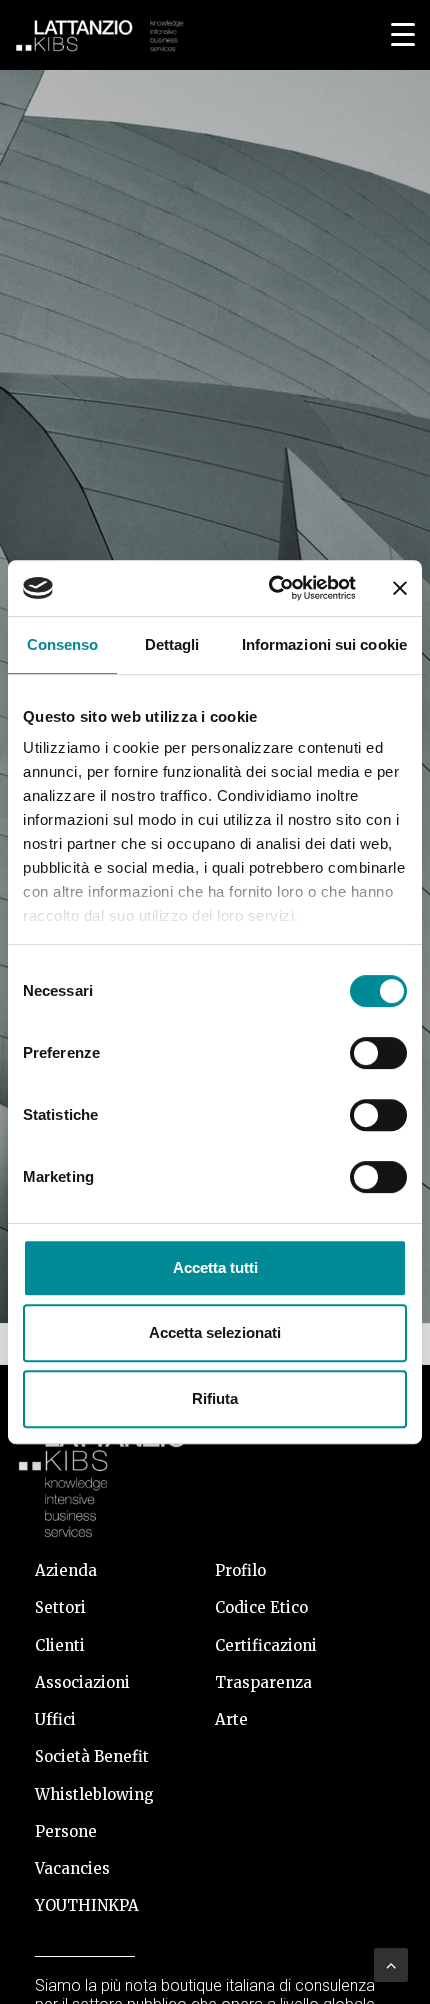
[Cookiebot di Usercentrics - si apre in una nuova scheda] (270, 588)
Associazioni (82, 1682)
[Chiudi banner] (400, 588)
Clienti (60, 1645)
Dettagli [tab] (172, 644)
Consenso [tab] (63, 644)
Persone (66, 1831)
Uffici (55, 1719)
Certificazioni (266, 1645)
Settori (60, 1607)
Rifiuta (215, 1398)
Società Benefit (92, 1756)
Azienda (66, 1570)
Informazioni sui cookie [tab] (324, 644)
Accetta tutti (215, 1267)
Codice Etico (261, 1607)
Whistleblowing (94, 1794)
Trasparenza (263, 1682)
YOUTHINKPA (87, 1905)
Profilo (240, 1570)
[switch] (378, 1053)
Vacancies (72, 1868)
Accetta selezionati (215, 1332)
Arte (231, 1719)
